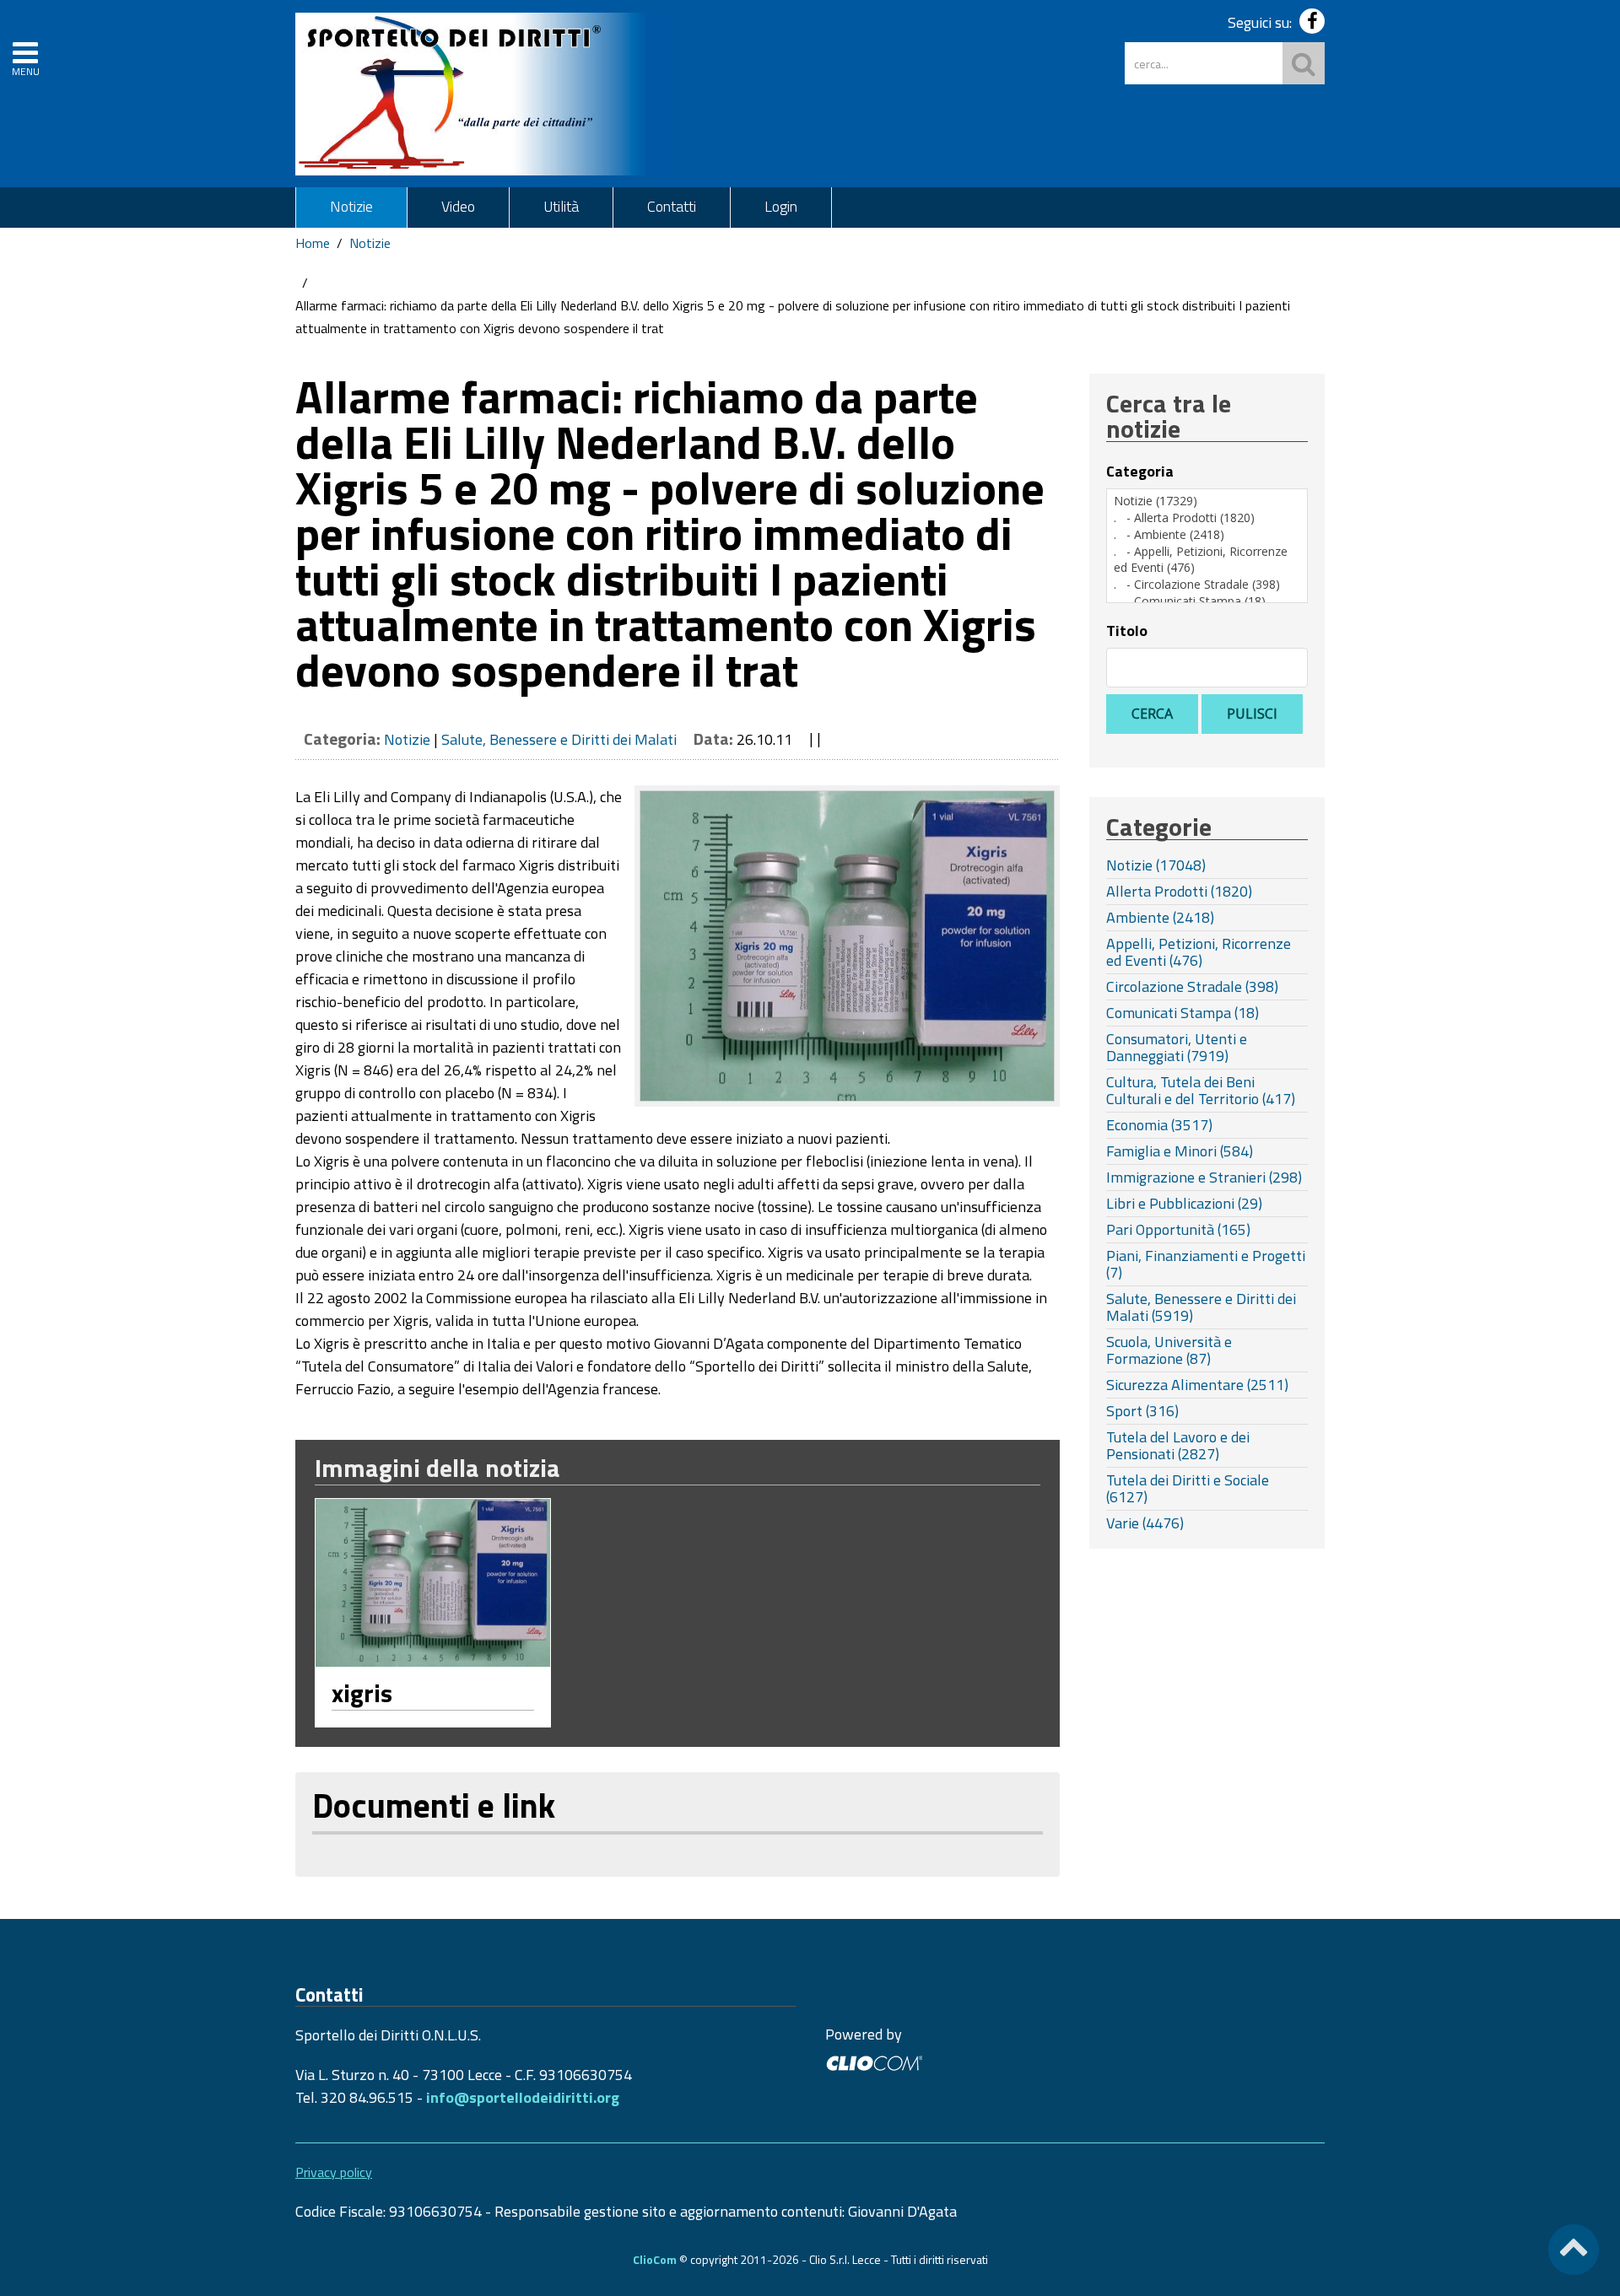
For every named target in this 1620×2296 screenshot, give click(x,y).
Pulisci (1252, 714)
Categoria (1140, 472)
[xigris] (433, 1583)
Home (313, 243)
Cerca (1152, 714)
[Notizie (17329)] (1207, 501)
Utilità (561, 206)
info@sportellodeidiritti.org (523, 2097)
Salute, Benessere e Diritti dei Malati (559, 739)
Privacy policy (334, 2172)
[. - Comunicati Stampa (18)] (1207, 601)
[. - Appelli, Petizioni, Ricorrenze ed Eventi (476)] (1207, 560)
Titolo (1127, 631)
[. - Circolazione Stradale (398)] (1207, 585)
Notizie (351, 206)
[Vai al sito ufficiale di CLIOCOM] (874, 2061)
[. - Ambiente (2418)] (1207, 535)
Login (781, 206)
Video (458, 206)
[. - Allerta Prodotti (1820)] (1207, 518)
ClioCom (655, 2259)
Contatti (672, 206)
